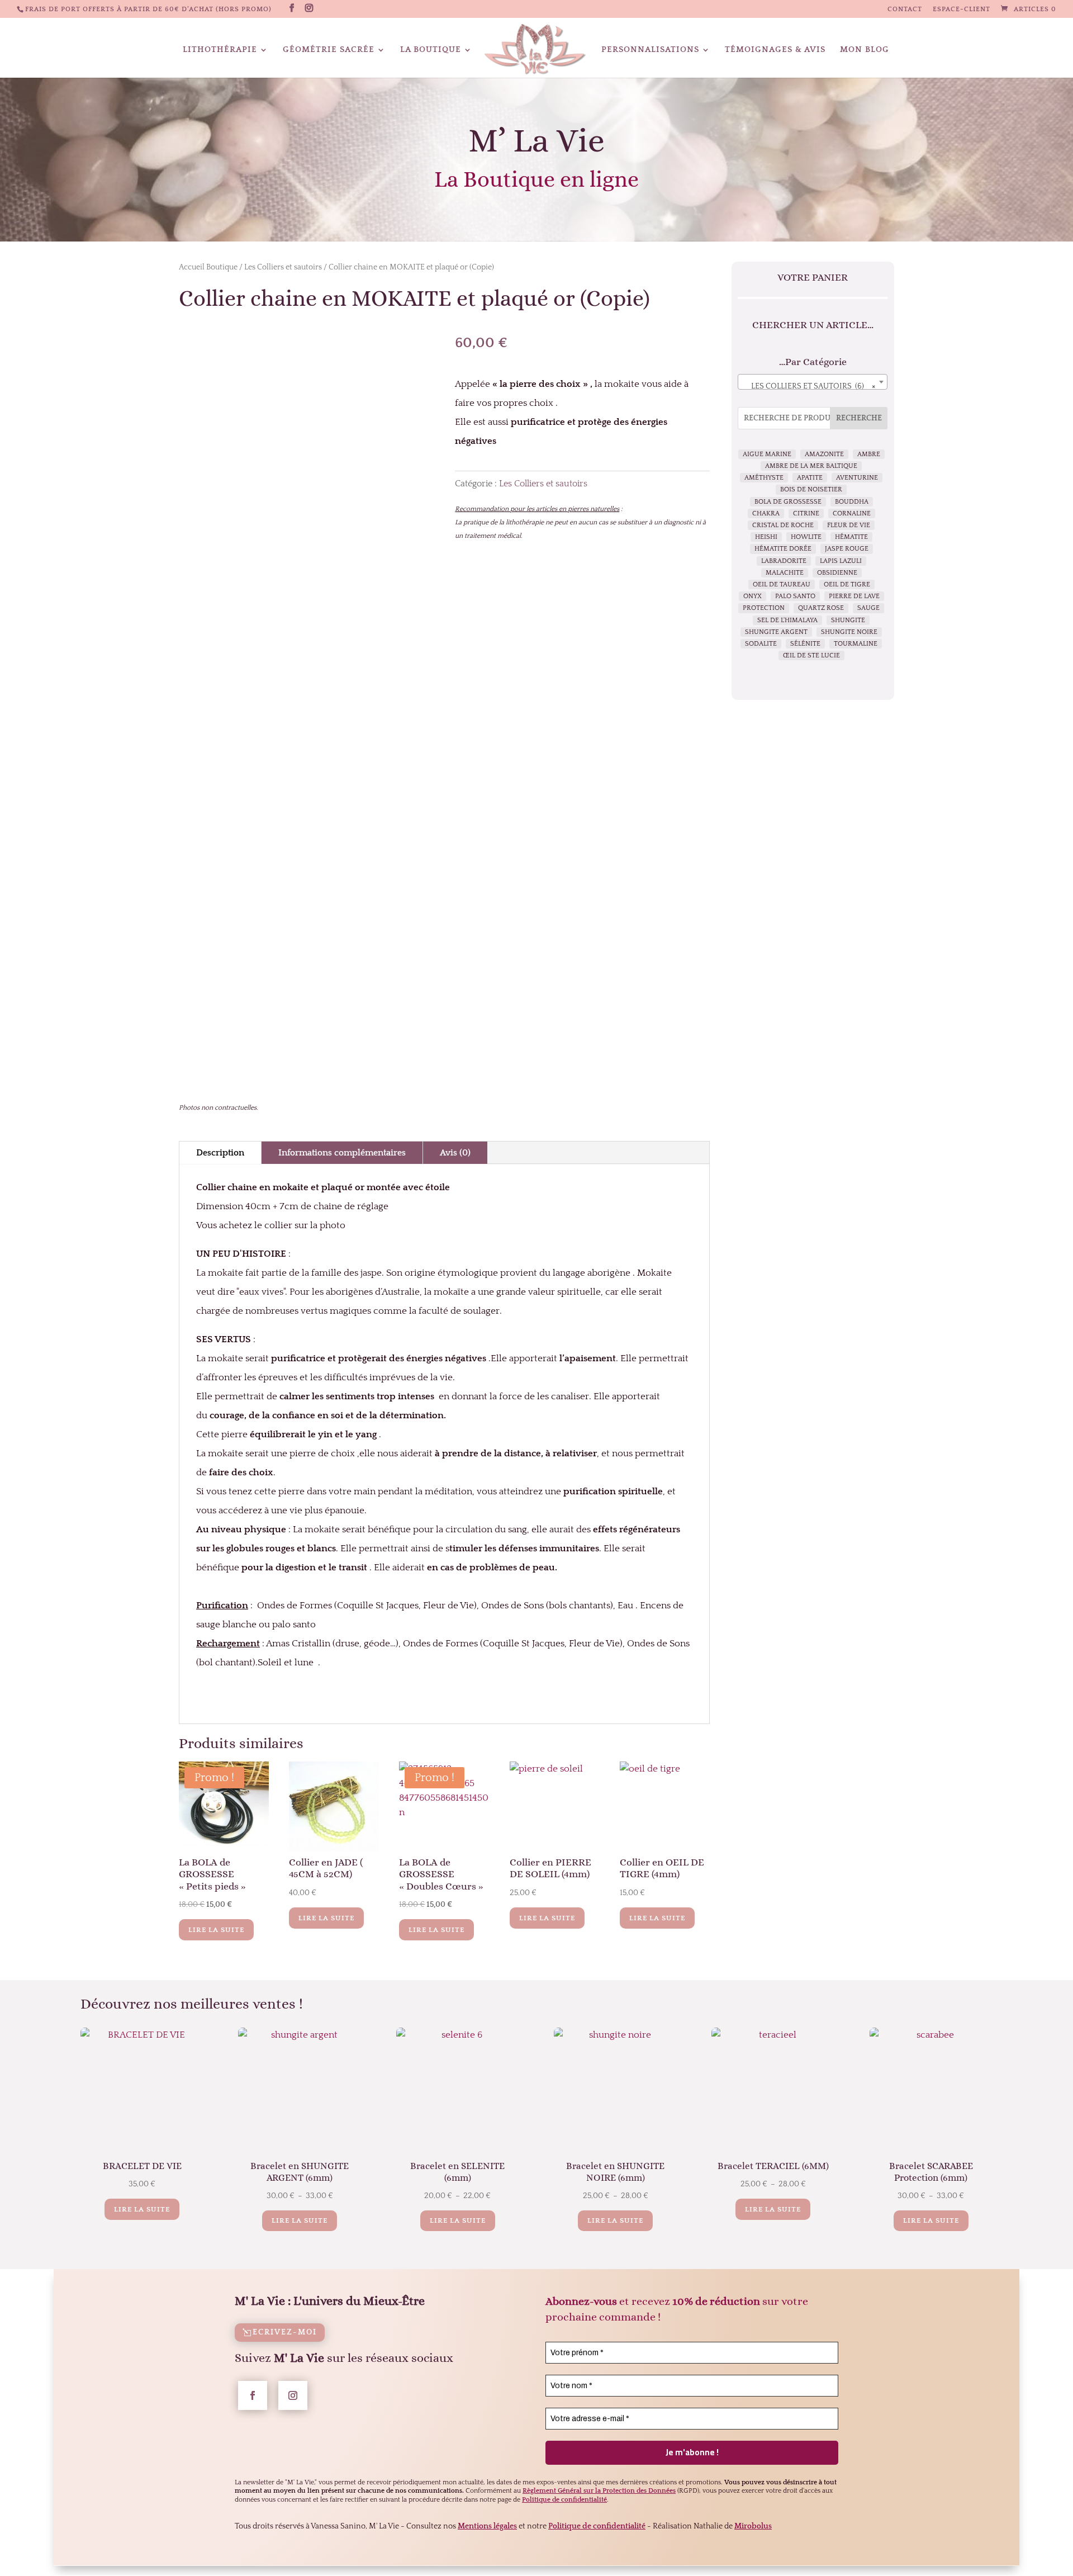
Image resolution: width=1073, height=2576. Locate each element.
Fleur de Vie (849, 525)
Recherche (859, 418)
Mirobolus (753, 2526)
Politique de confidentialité (597, 2526)
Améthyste (764, 478)
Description (220, 1153)
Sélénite (805, 644)
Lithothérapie (220, 50)
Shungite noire (849, 632)
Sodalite (761, 644)
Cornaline (852, 513)
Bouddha (852, 502)
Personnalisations (650, 50)
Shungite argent (776, 632)
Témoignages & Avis (775, 50)
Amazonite (824, 454)
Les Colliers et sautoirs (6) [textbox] (813, 386)
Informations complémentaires (342, 1153)
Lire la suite (216, 1930)
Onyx (752, 596)
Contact (905, 10)
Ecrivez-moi (285, 2332)
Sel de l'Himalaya (787, 620)
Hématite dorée (783, 549)
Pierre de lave (854, 596)
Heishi (766, 537)
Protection (764, 608)
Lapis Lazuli (841, 561)
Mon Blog (865, 50)
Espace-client (962, 10)
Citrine (806, 513)
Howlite (806, 537)
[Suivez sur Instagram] (293, 2395)
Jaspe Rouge (847, 549)
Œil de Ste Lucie (811, 655)
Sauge (868, 608)
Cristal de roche (783, 525)
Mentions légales (487, 2526)
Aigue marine (767, 454)
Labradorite (784, 561)
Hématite (851, 537)
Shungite (848, 620)
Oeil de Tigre (847, 584)
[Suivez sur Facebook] (253, 2395)
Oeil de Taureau (782, 584)
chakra (766, 513)
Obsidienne (837, 573)
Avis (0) (455, 1153)
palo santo (795, 596)
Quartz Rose (821, 608)
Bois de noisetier (811, 489)
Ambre (869, 454)
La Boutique (431, 50)
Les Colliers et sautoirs (283, 267)
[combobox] (813, 382)
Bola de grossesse (788, 502)
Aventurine (857, 478)
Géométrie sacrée (329, 50)
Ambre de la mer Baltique (811, 466)
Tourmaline (856, 644)
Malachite (785, 573)
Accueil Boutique (208, 267)
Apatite (810, 478)
